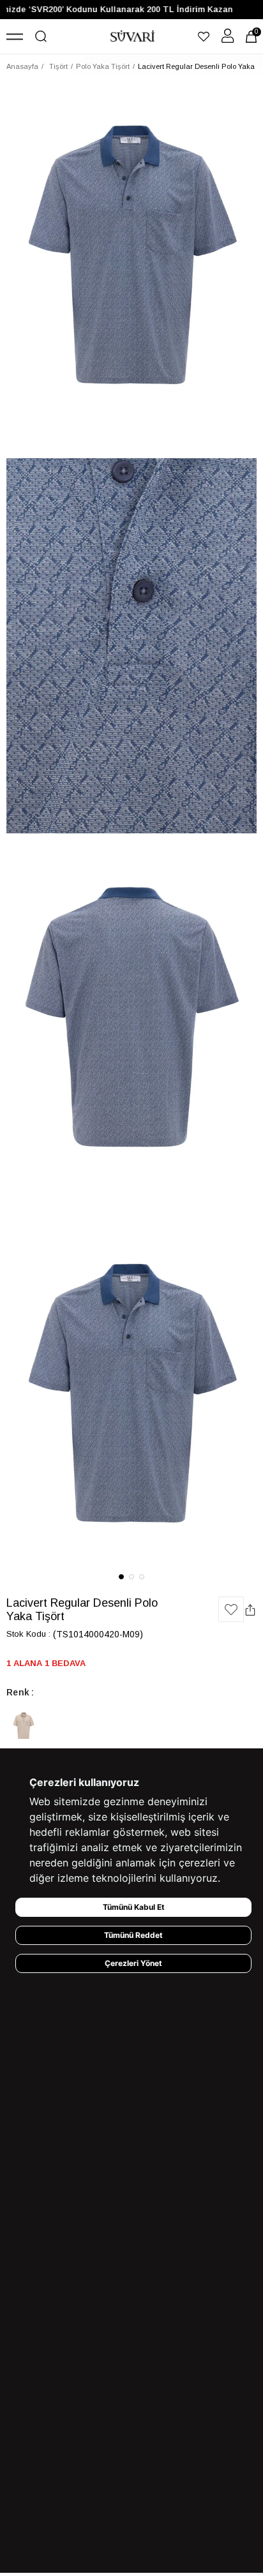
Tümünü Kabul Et (134, 1907)
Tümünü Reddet (133, 1935)
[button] (121, 1577)
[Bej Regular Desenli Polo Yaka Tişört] (24, 1727)
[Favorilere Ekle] (231, 1609)
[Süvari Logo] (133, 36)
